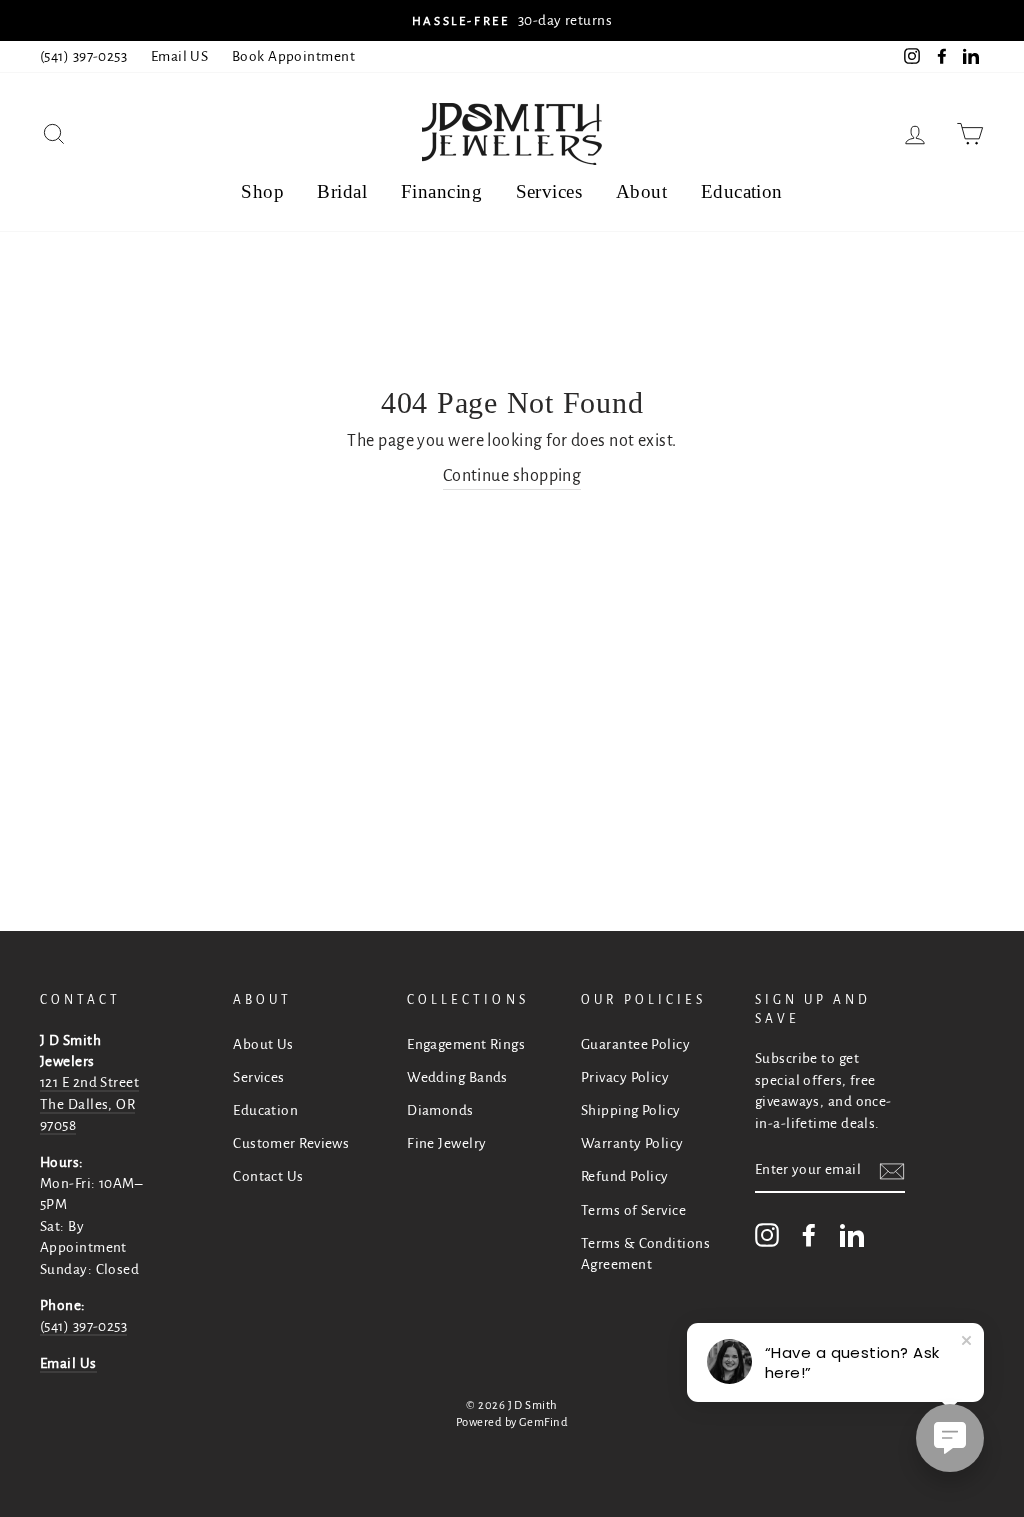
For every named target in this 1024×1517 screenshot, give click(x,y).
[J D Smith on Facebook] (809, 1235)
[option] (512, 20)
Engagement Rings (466, 1044)
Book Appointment (293, 56)
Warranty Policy (632, 1143)
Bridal (342, 191)
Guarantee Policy (635, 1044)
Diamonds (440, 1110)
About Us (263, 1044)
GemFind (543, 1422)
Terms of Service (633, 1210)
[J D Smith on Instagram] (767, 1235)
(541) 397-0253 (83, 56)
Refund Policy (625, 1176)
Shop (262, 191)
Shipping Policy (631, 1110)
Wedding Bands (457, 1077)
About (641, 191)
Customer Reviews (291, 1143)
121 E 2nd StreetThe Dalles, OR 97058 (89, 1104)
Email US (180, 56)
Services (549, 191)
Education (742, 191)
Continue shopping (512, 476)
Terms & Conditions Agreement (645, 1254)
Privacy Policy (625, 1077)
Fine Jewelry (446, 1143)
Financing (441, 191)
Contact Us (268, 1176)
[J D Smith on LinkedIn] (852, 1235)
